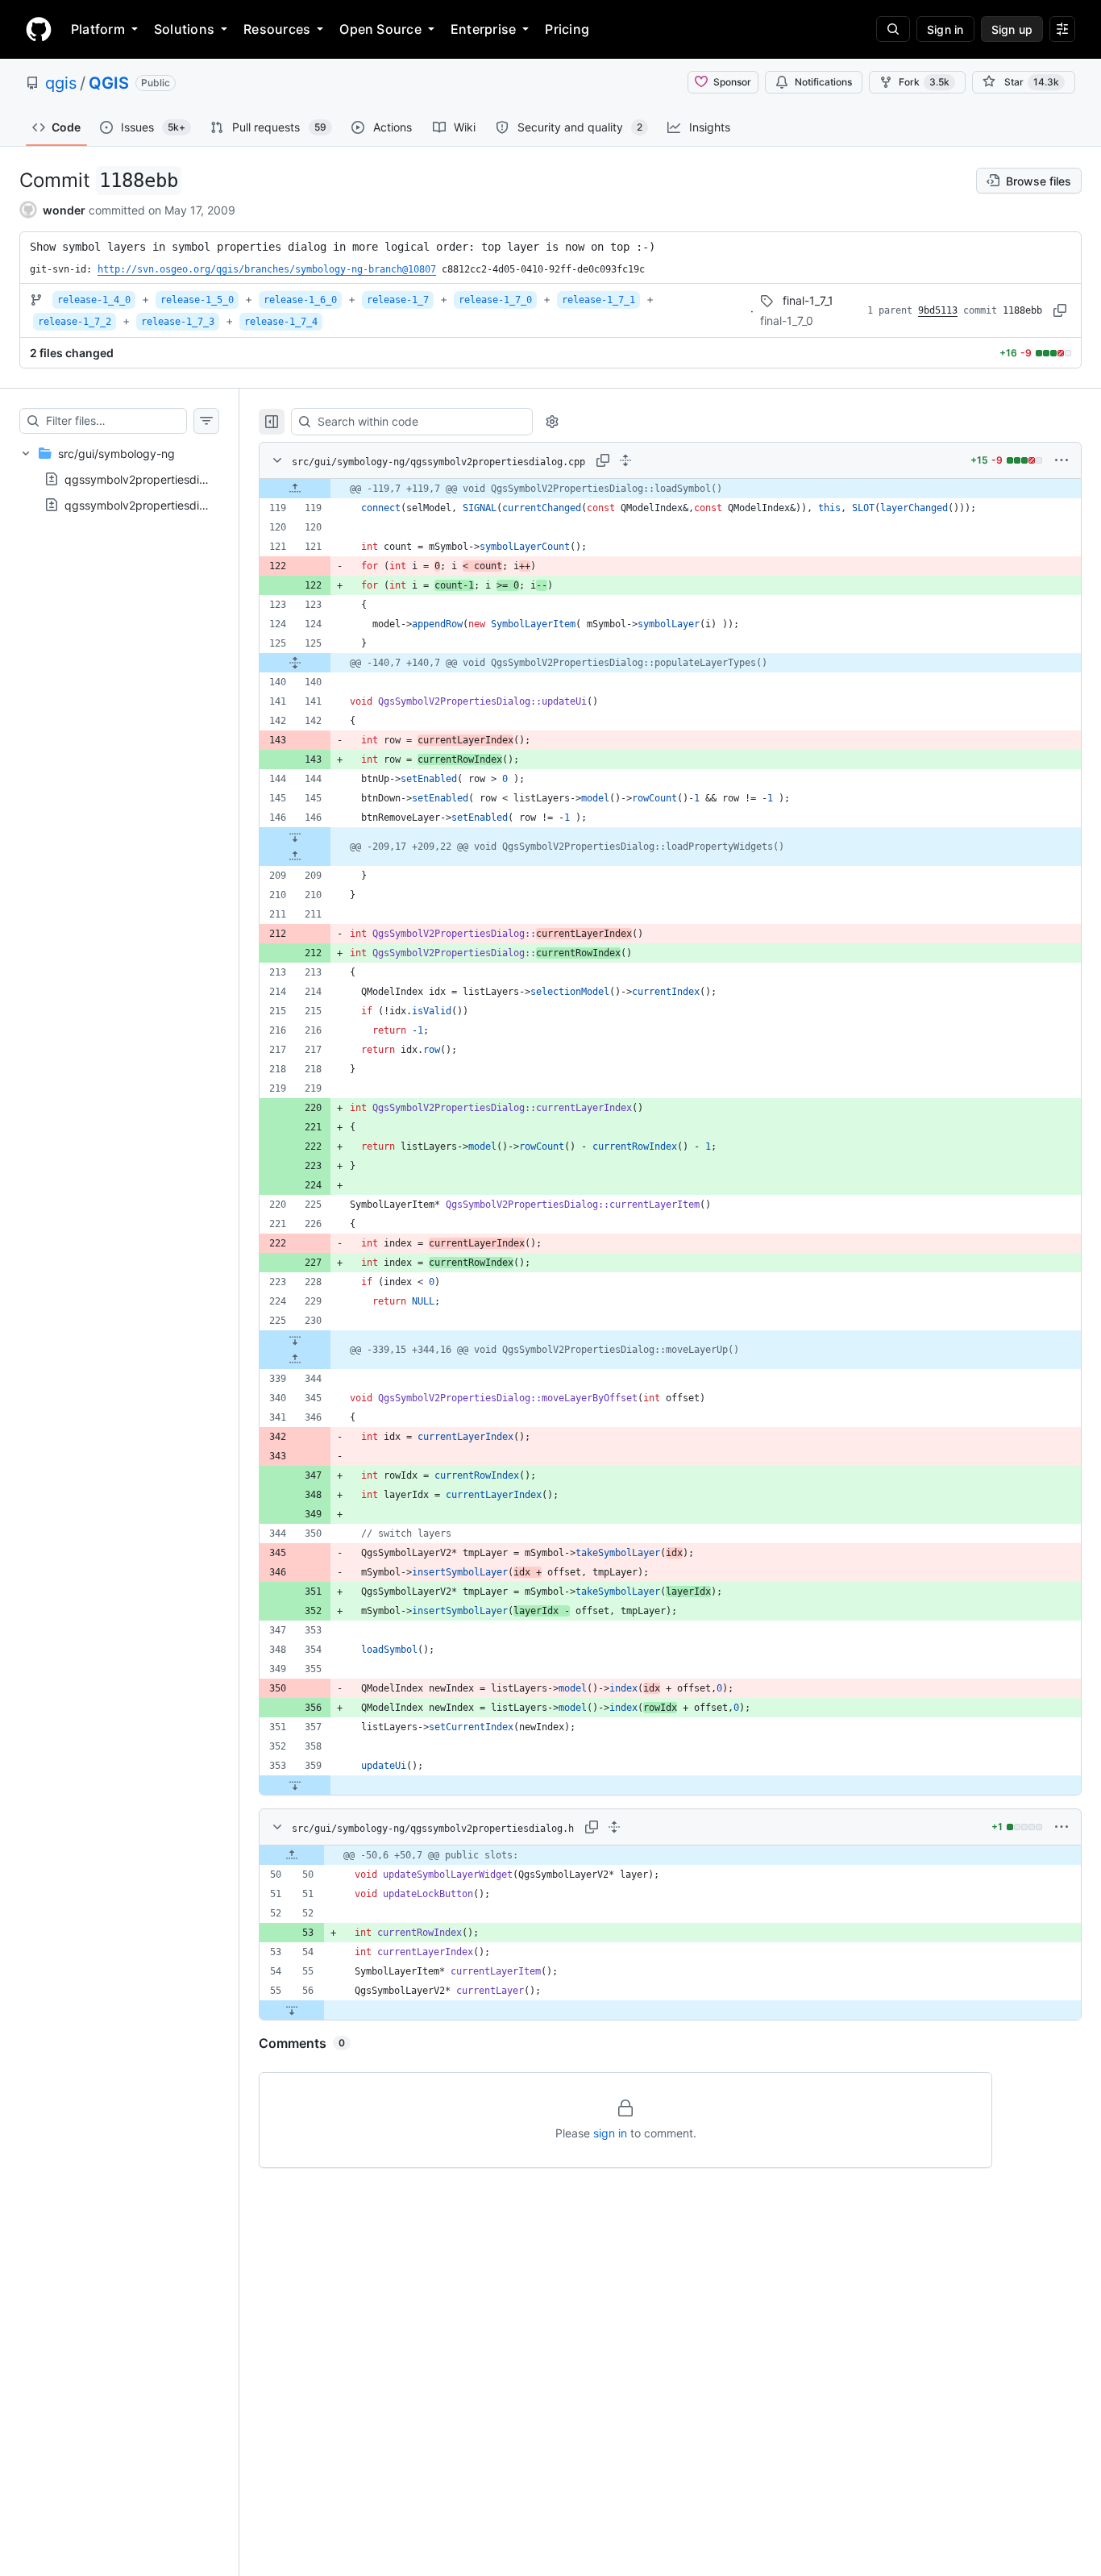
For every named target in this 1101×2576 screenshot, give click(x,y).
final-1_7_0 (787, 320)
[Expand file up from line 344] (295, 1359)
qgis (61, 83)
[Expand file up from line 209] (295, 856)
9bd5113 (938, 310)
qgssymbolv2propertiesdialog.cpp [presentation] (155, 479)
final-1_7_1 (808, 300)
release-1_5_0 (197, 300)
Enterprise (483, 29)
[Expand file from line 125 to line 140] (295, 663)
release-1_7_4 (281, 322)
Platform (98, 29)
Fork (924, 82)
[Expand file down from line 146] (295, 837)
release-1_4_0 (94, 300)
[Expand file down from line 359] (295, 1785)
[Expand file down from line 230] (295, 1340)
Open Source (380, 29)
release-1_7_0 (495, 300)
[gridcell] (670, 489)
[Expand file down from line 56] (292, 2010)
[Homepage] (39, 29)
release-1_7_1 (598, 300)
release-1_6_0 (300, 300)
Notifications (823, 82)
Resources (277, 29)
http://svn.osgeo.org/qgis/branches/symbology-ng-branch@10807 (267, 269)
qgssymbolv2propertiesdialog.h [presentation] (148, 505)
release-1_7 (398, 300)
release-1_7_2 (75, 322)
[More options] (1062, 460)
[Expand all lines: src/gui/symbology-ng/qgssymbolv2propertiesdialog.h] (614, 1827)
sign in (610, 2133)
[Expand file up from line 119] (295, 489)
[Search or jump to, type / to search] (893, 29)
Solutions (184, 29)
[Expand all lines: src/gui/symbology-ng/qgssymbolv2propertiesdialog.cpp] (625, 460)
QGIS (109, 83)
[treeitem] (119, 479)
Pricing (567, 29)
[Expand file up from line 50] (292, 1855)
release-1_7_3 (178, 322)
